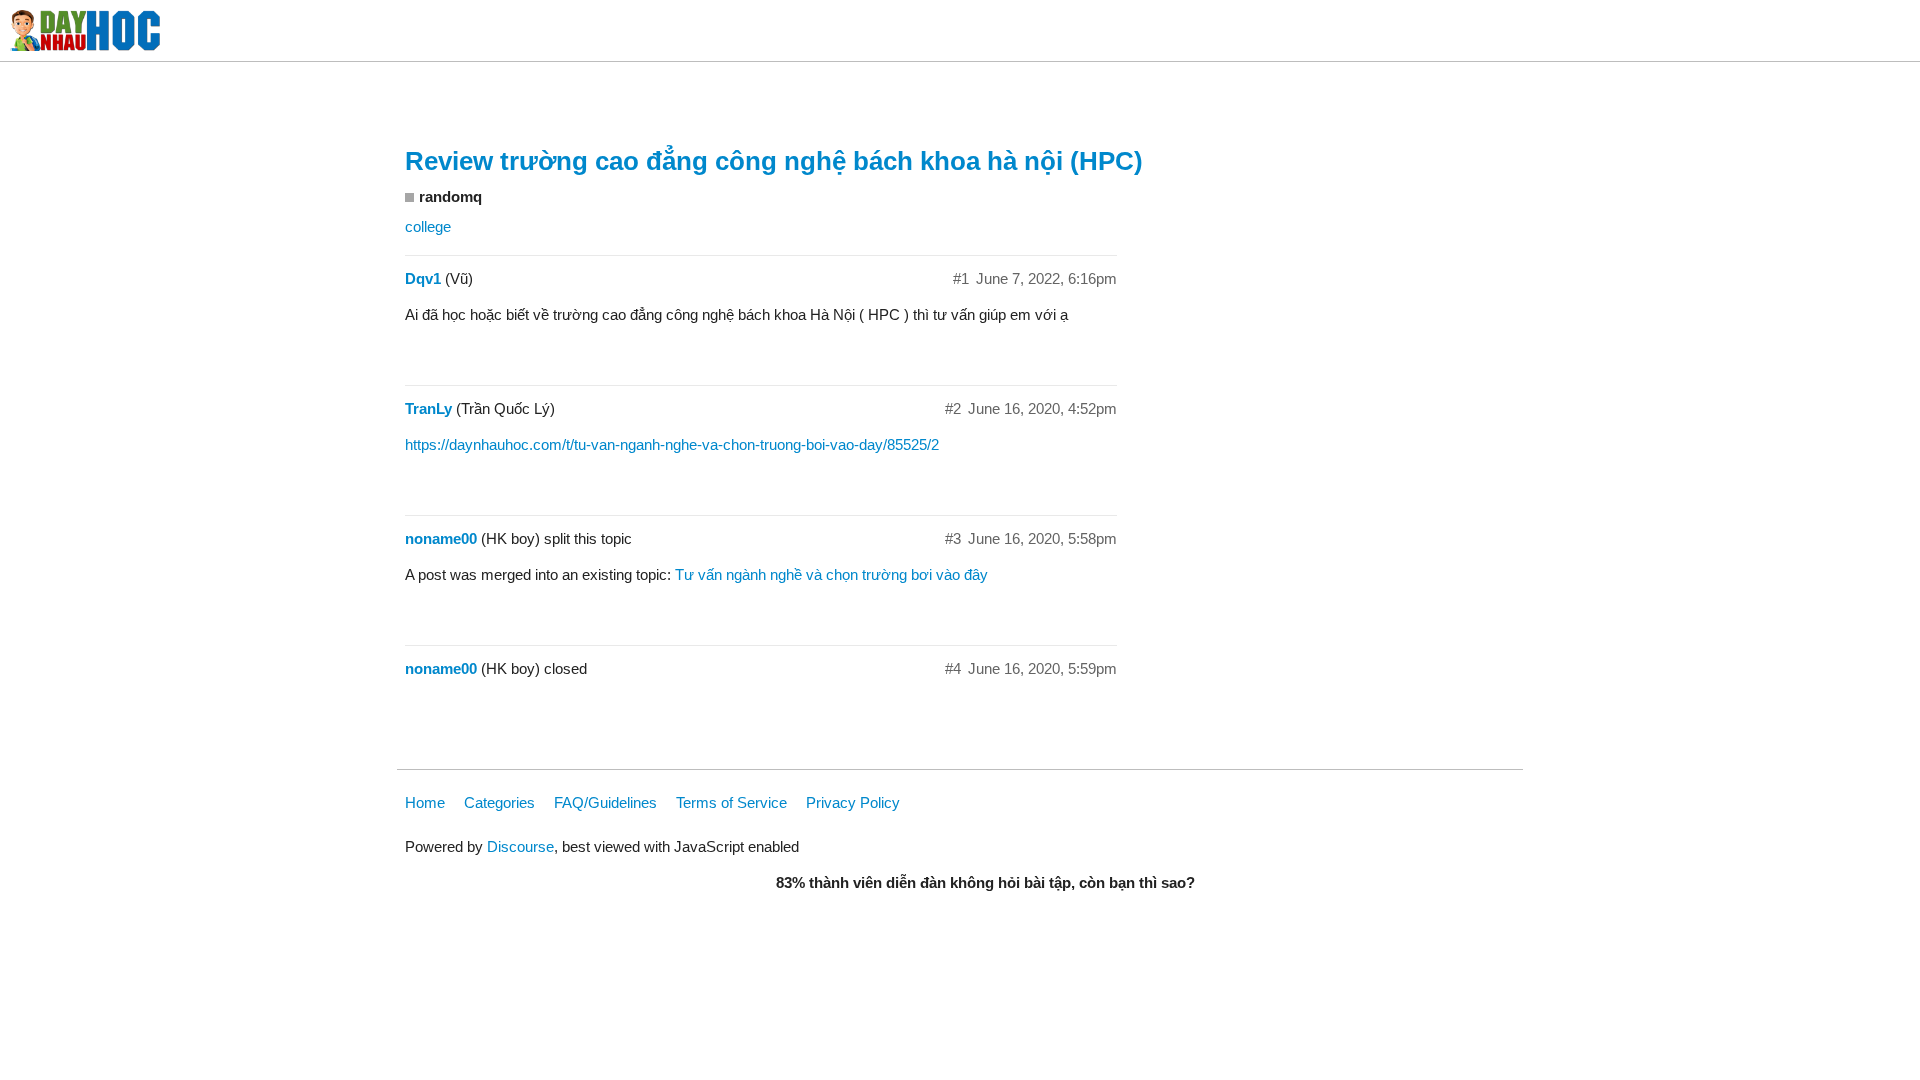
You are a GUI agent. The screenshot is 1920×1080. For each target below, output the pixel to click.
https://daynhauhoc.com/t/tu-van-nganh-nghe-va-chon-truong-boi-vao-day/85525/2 (672, 444)
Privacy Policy (853, 802)
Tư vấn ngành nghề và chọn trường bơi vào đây (831, 574)
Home (425, 802)
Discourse (520, 846)
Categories (499, 802)
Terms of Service (731, 802)
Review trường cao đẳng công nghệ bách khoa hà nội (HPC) (774, 161)
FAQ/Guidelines (605, 802)
